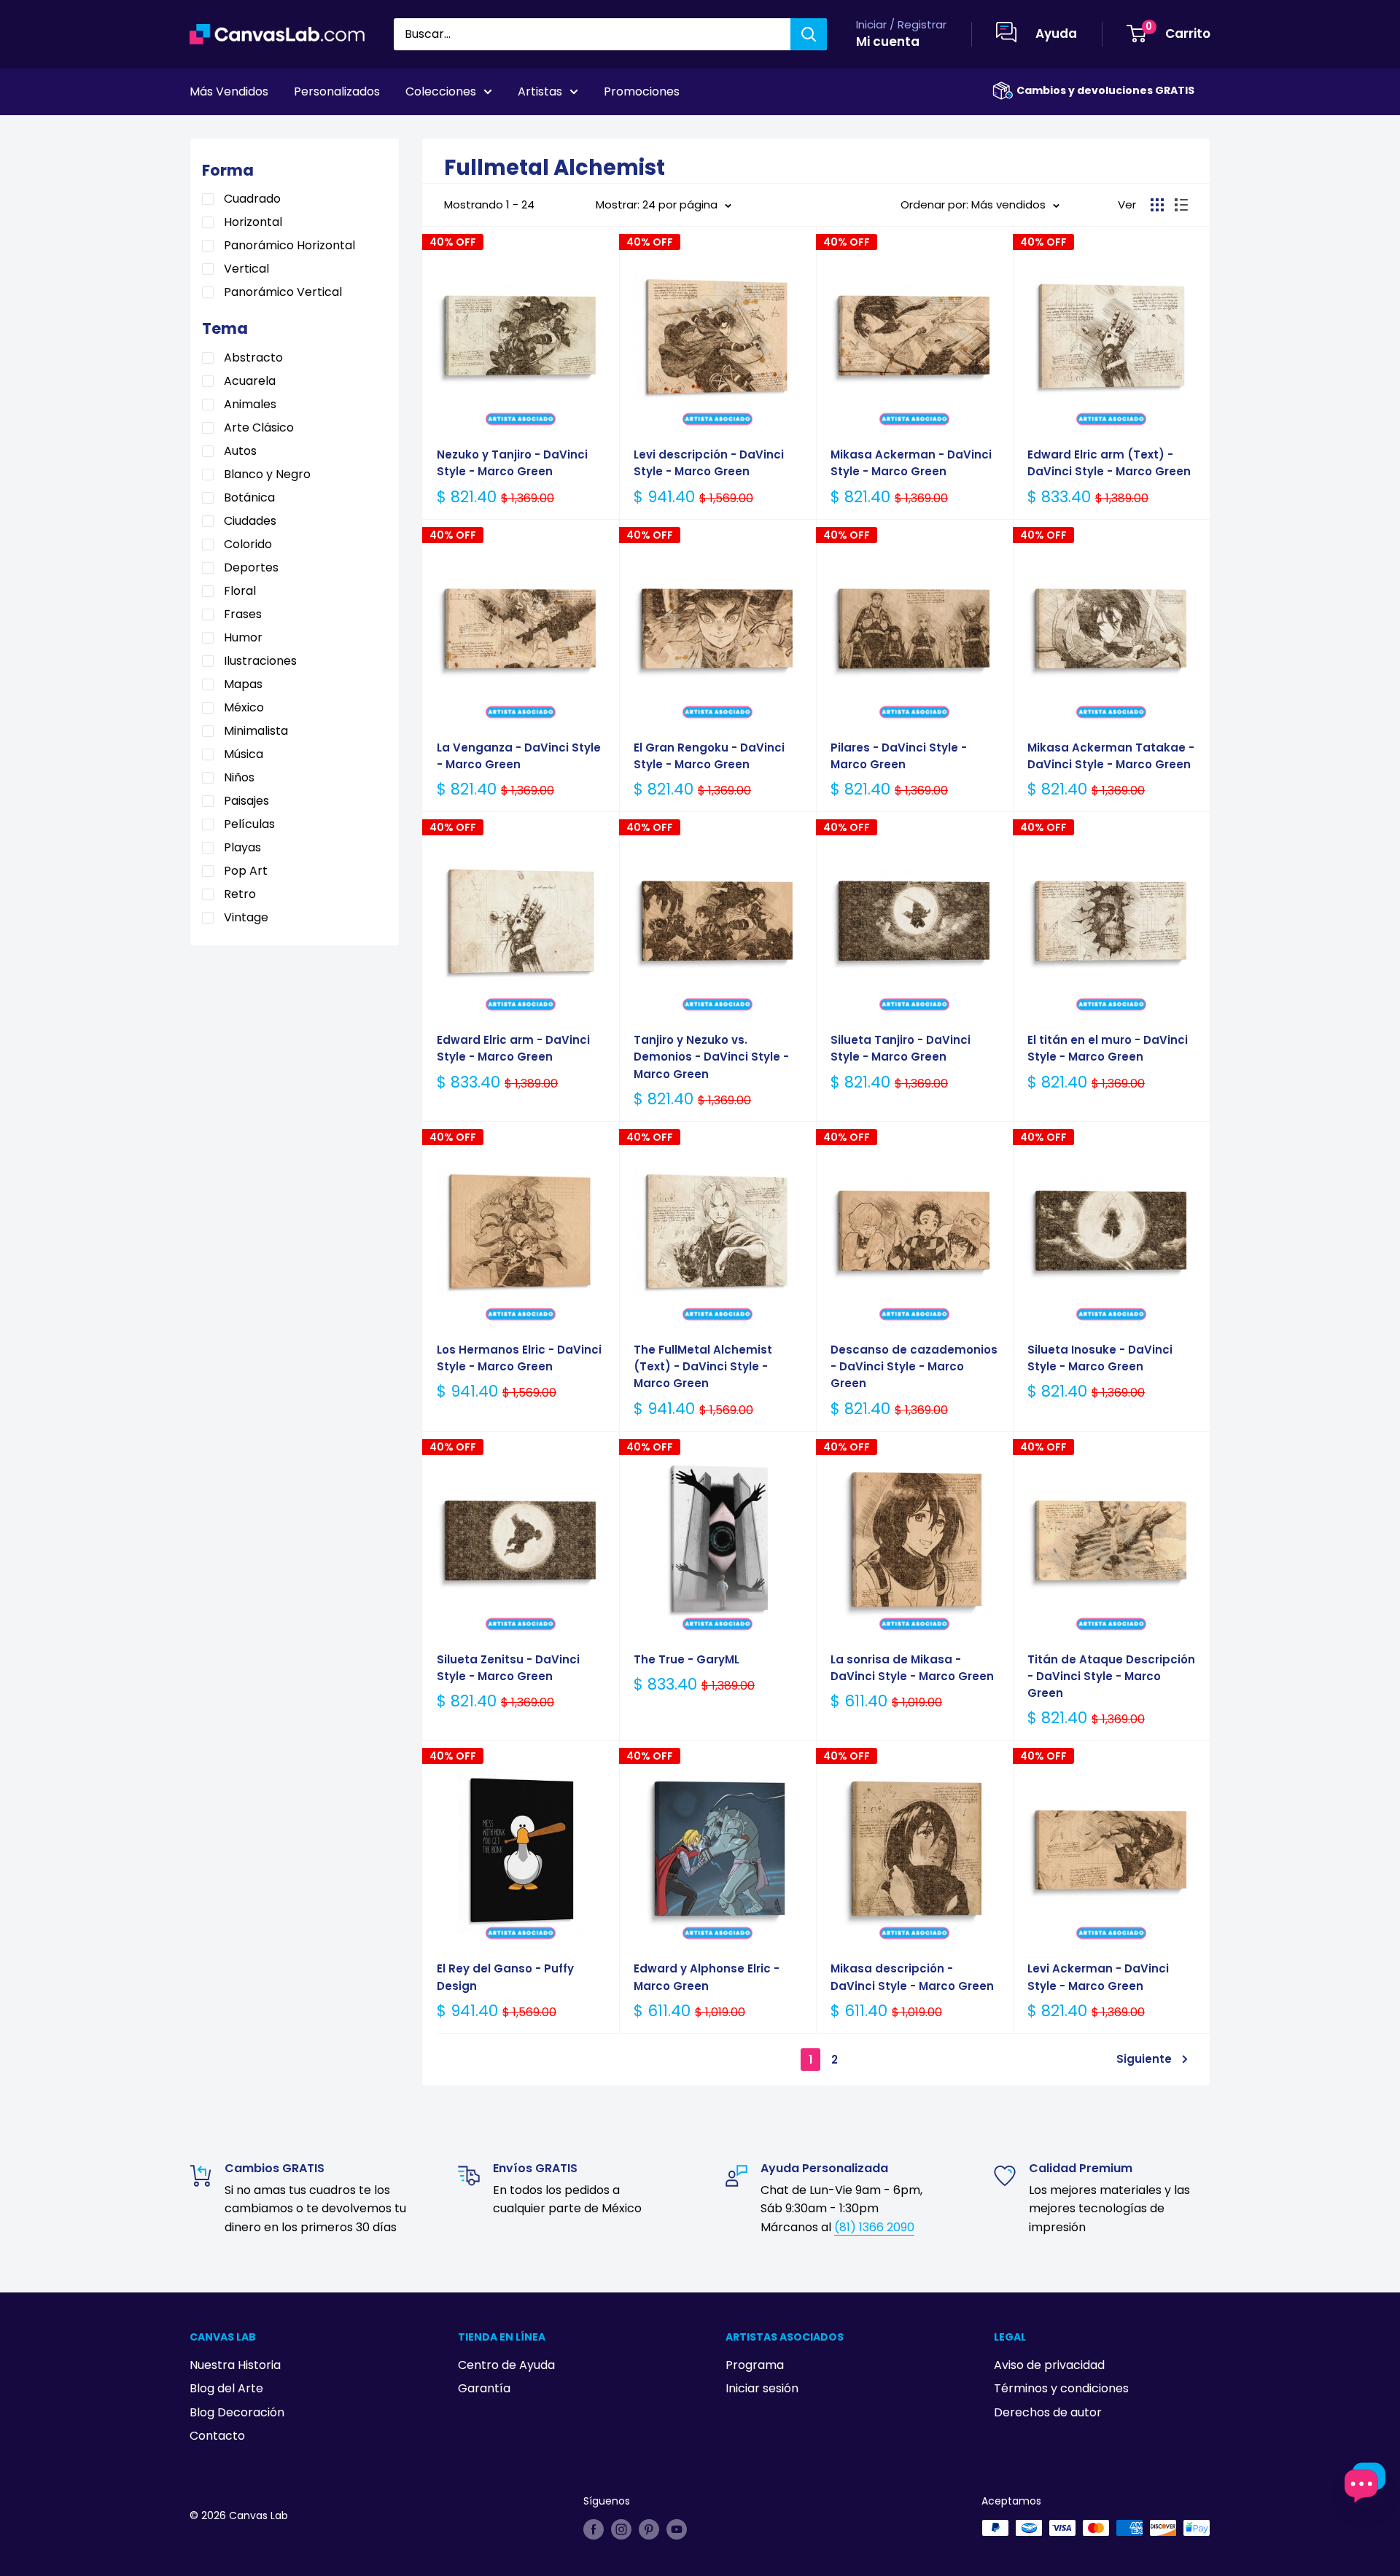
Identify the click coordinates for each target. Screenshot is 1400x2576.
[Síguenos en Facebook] (594, 2529)
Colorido (248, 544)
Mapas (243, 684)
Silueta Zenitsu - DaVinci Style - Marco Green (508, 1668)
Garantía (484, 2388)
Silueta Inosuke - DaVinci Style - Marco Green (1100, 1358)
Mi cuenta (888, 42)
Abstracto (253, 358)
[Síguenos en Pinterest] (649, 2529)
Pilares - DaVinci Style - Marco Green (899, 756)
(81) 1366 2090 (874, 2227)
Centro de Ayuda (506, 2365)
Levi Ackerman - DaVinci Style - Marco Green (1098, 1977)
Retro (240, 894)
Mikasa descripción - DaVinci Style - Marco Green (912, 1977)
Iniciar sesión (762, 2388)
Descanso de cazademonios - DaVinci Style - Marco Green (914, 1367)
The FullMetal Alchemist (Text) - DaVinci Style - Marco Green (703, 1367)
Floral (240, 591)
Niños (239, 777)
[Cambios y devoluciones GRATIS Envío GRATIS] (1003, 91)
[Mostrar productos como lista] (1181, 205)
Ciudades (250, 521)
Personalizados (337, 91)
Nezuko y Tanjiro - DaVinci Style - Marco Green (512, 463)
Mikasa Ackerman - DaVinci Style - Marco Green (911, 463)
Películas (249, 824)
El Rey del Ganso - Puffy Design (505, 1977)
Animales (250, 404)
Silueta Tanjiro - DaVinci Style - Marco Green (901, 1048)
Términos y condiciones (1061, 2388)
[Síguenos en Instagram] (621, 2529)
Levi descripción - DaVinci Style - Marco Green (709, 463)
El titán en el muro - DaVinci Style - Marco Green (1108, 1048)
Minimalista (256, 731)
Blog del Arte (226, 2388)
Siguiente (1144, 2059)
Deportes (251, 567)
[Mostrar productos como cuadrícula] (1157, 205)
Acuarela (250, 381)
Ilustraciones (260, 661)
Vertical (246, 269)
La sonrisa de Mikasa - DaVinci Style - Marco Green (912, 1668)
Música (244, 754)
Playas (242, 847)
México (244, 707)
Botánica (249, 497)
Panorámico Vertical (283, 292)
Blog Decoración (237, 2412)
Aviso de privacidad (1049, 2365)
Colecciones (441, 91)
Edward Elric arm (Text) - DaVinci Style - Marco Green (1109, 463)
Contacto (217, 2436)
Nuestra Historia (235, 2365)
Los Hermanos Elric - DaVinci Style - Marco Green (519, 1358)
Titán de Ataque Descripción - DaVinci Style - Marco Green (1111, 1677)
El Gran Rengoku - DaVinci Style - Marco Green (709, 756)
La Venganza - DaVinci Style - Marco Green (519, 756)
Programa (755, 2365)
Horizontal (253, 222)
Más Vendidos (229, 91)
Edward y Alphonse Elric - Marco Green (707, 1977)
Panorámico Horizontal (289, 245)
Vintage (246, 917)
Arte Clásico (259, 428)
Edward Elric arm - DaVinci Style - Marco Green (513, 1048)
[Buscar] (809, 34)
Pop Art (246, 871)
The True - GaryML (687, 1659)
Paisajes (246, 801)
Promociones (642, 91)
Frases (243, 614)
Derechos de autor (1048, 2412)
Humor (243, 637)
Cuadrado (252, 199)
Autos (240, 451)
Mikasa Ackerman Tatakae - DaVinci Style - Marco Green (1111, 756)
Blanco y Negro (267, 474)
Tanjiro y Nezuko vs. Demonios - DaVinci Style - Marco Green (711, 1057)
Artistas (540, 91)
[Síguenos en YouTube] (677, 2529)
